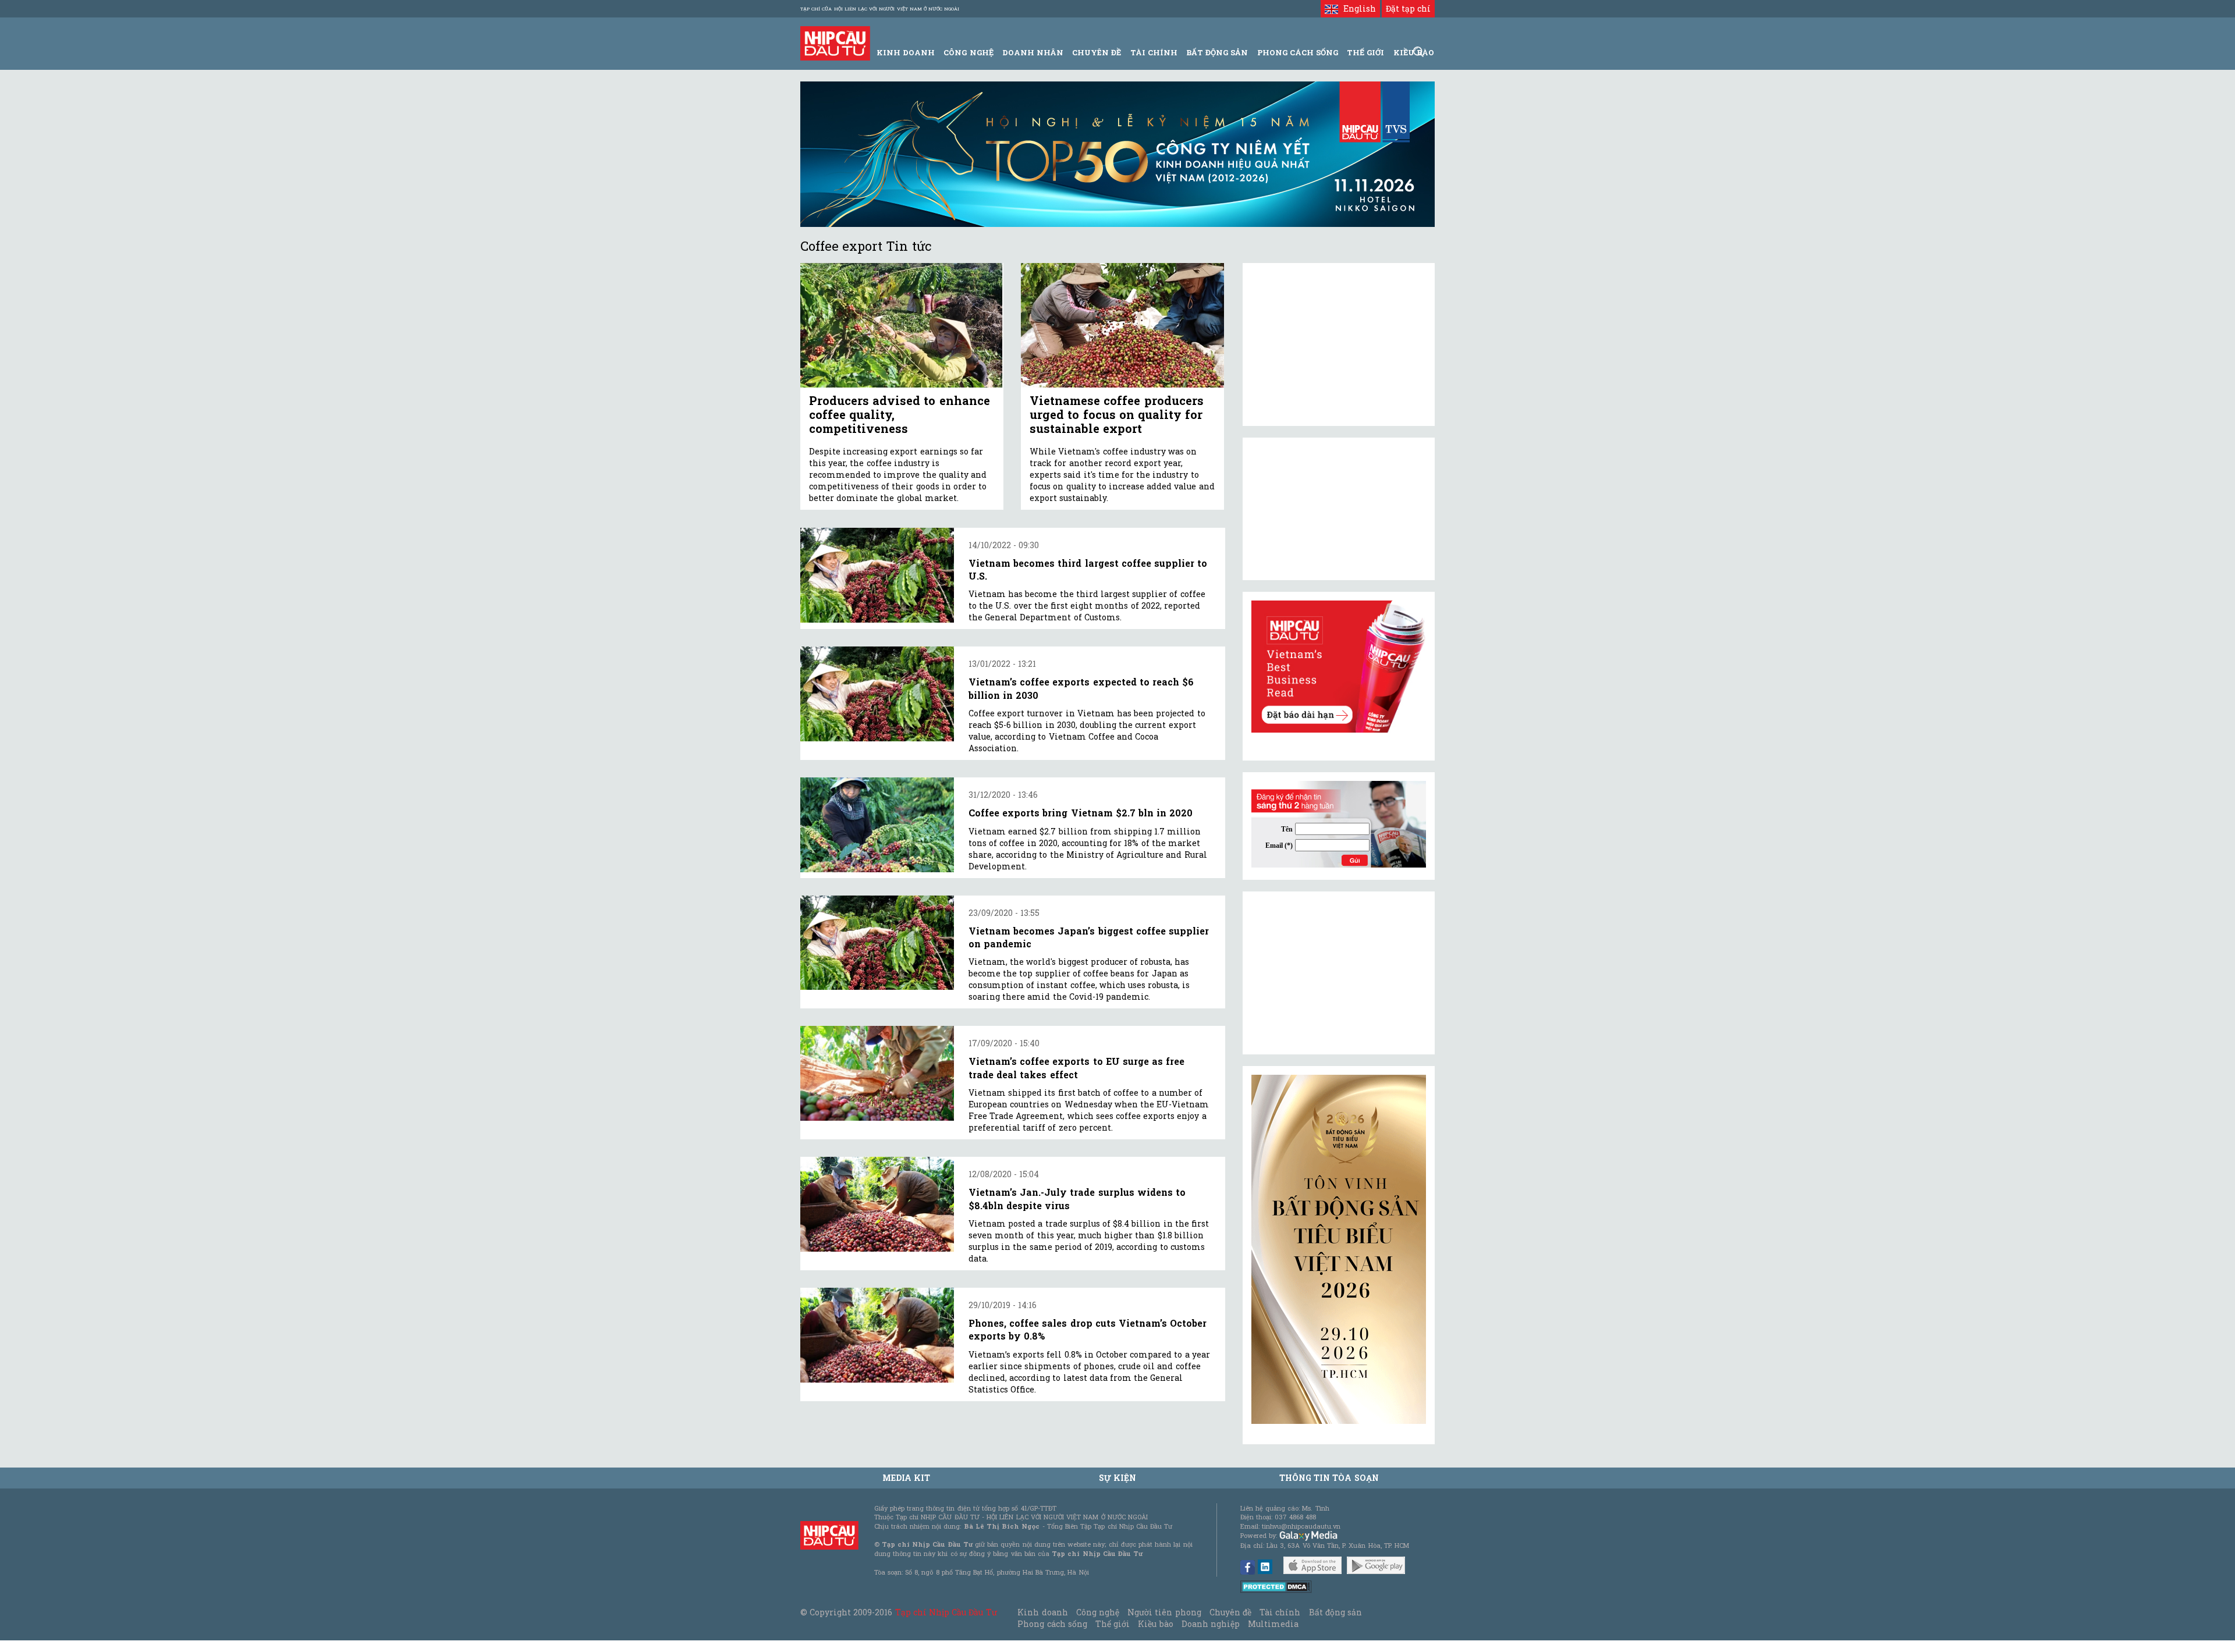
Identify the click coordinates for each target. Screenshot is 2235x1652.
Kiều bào (1155, 1624)
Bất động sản (1217, 52)
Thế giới (1365, 52)
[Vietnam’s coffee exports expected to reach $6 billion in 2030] (877, 694)
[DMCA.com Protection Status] (1276, 1586)
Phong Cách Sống (1298, 52)
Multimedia (1273, 1624)
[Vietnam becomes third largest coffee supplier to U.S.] (877, 575)
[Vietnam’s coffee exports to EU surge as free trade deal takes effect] (877, 1073)
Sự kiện (1117, 1478)
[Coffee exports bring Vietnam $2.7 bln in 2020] (877, 825)
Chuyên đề (1097, 52)
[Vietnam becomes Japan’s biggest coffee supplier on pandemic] (877, 943)
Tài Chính (1154, 52)
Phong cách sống (1052, 1624)
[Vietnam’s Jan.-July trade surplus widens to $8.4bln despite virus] (877, 1204)
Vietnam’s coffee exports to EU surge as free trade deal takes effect (1076, 1067)
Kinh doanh (1042, 1612)
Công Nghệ (968, 52)
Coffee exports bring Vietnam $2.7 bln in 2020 (1081, 813)
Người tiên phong (1164, 1612)
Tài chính (1280, 1612)
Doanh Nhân (1033, 52)
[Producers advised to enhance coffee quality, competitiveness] (902, 326)
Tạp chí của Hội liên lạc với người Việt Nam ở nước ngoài (880, 9)
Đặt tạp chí (1408, 8)
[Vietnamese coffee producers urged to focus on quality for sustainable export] (1122, 326)
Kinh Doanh (906, 52)
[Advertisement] (1339, 973)
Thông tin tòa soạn (1329, 1478)
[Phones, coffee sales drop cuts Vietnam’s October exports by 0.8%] (877, 1335)
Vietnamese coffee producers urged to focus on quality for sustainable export (1116, 414)
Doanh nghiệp (1211, 1624)
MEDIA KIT (906, 1478)
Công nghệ (1098, 1612)
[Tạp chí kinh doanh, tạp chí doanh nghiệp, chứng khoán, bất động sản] (835, 42)
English (1357, 8)
